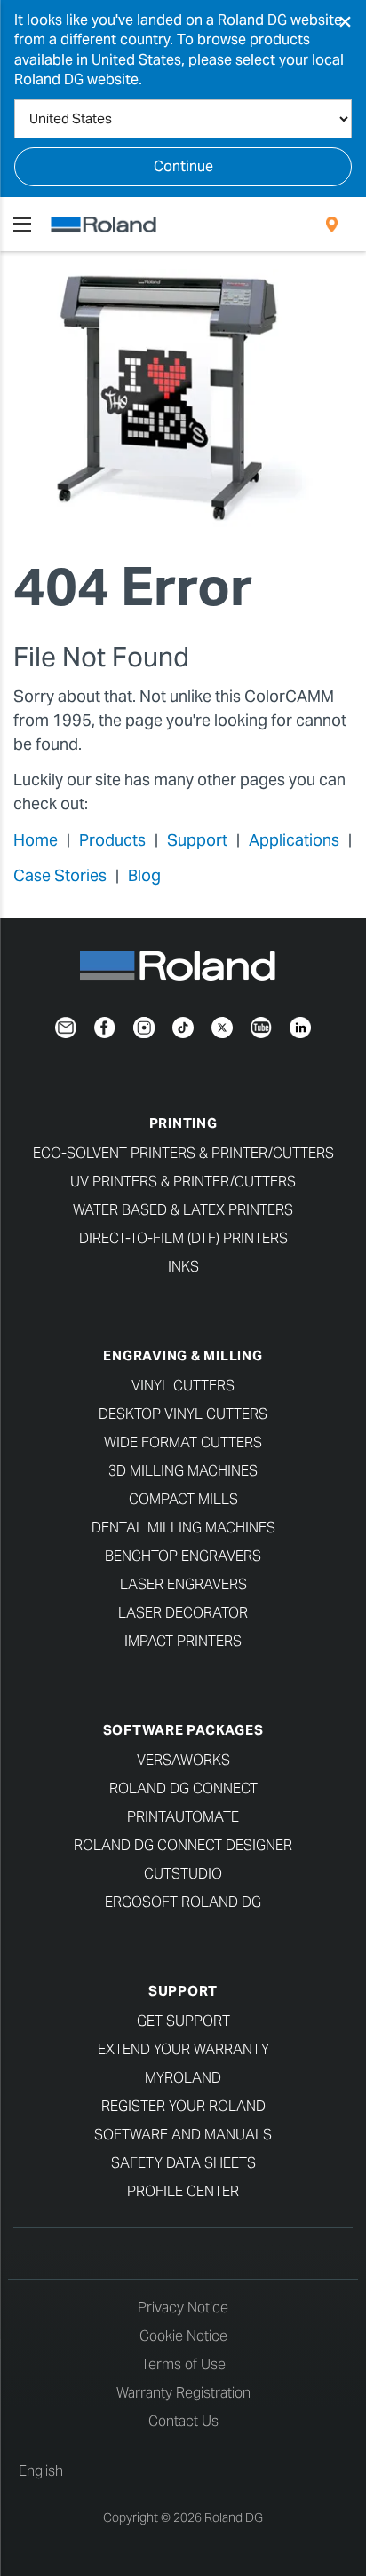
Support (197, 840)
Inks (183, 1267)
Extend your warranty (183, 2049)
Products (112, 840)
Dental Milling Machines (183, 1528)
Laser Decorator (183, 1613)
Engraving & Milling (183, 1355)
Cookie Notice (183, 2336)
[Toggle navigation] (22, 225)
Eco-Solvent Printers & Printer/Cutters (183, 1153)
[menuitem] (332, 225)
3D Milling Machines (183, 1471)
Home (36, 840)
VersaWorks (183, 1760)
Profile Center (183, 2191)
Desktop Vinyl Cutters (183, 1414)
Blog (144, 875)
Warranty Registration (183, 2393)
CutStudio (183, 1874)
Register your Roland (183, 2106)
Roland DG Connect (183, 1788)
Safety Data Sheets (183, 2163)
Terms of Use (183, 2364)
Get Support (183, 2021)
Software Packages (183, 1730)
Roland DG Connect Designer (183, 1845)
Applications (294, 840)
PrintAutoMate (183, 1817)
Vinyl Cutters (183, 1386)
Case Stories (60, 875)
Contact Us (183, 2421)
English (41, 2471)
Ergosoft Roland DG (183, 1902)
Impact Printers (183, 1641)
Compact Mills (183, 1499)
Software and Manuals (183, 2135)
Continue (183, 166)
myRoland (183, 2078)
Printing (183, 1123)
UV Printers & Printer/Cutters (183, 1182)
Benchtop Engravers (183, 1556)
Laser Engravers (183, 1584)
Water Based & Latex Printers (183, 1210)
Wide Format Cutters (183, 1442)
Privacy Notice (183, 2308)
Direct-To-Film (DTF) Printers (183, 1238)
